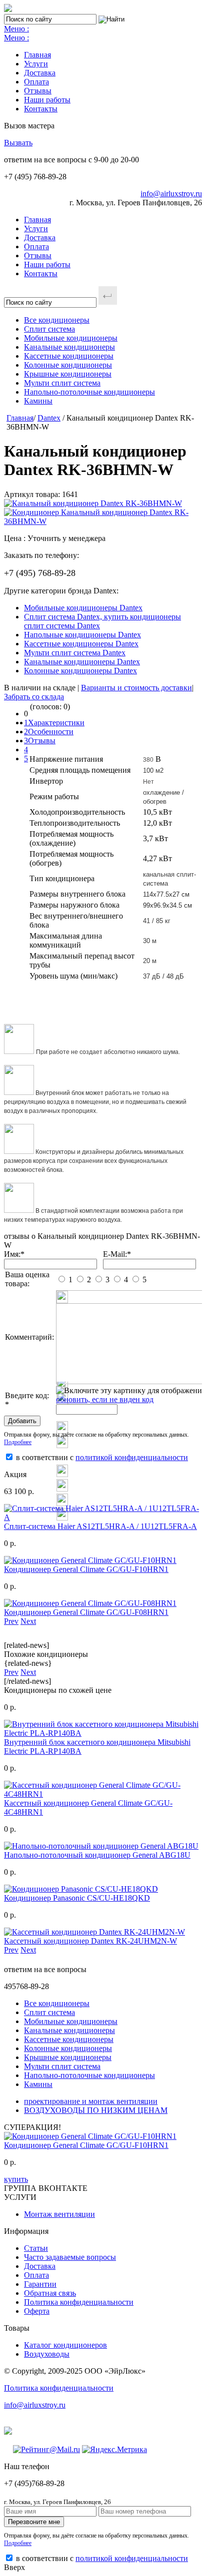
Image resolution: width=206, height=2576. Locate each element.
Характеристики (56, 723)
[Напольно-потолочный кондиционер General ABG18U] (101, 1846)
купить (16, 2179)
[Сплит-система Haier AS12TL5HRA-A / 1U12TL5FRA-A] (103, 1517)
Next (28, 1621)
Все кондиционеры (57, 320)
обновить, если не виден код (105, 1399)
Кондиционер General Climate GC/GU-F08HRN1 (86, 1612)
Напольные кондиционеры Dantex (82, 635)
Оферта (37, 2311)
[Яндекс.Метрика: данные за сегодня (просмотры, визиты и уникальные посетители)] (114, 2450)
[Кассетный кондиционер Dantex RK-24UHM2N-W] (94, 1932)
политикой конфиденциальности (132, 1457)
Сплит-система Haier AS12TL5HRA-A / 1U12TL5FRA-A (100, 1526)
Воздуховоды (47, 2354)
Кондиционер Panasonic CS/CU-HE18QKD (77, 1898)
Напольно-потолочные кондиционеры (89, 392)
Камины (38, 401)
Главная (37, 55)
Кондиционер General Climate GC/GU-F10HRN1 (86, 1569)
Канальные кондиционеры (69, 347)
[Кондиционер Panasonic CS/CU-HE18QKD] (81, 1889)
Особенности (51, 732)
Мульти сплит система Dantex (75, 653)
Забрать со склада (34, 697)
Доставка (40, 73)
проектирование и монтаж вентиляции (91, 2101)
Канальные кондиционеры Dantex (82, 662)
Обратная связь (50, 2293)
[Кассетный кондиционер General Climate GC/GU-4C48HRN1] (103, 1794)
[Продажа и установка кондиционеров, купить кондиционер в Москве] (8, 9)
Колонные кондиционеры (68, 365)
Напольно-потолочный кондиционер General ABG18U (97, 1855)
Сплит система (49, 329)
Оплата (36, 82)
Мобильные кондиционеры (71, 338)
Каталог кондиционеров (65, 2345)
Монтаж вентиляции (59, 2214)
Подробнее (18, 1442)
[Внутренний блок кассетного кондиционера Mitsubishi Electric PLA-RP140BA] (103, 1733)
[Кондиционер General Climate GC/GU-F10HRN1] (90, 1560)
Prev (11, 1621)
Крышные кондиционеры (68, 374)
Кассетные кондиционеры (69, 356)
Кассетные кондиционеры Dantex (81, 644)
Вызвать (18, 143)
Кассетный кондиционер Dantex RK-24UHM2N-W (90, 1941)
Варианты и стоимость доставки (136, 688)
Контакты (41, 109)
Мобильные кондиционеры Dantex (83, 608)
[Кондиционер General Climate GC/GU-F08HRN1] (90, 1603)
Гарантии (40, 2284)
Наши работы (47, 100)
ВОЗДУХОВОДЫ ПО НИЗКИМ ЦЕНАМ (96, 2110)
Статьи (36, 2248)
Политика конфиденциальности (79, 2302)
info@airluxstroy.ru (171, 194)
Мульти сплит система (62, 383)
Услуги (36, 64)
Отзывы (38, 91)
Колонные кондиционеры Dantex (80, 671)
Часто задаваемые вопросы (70, 2257)
